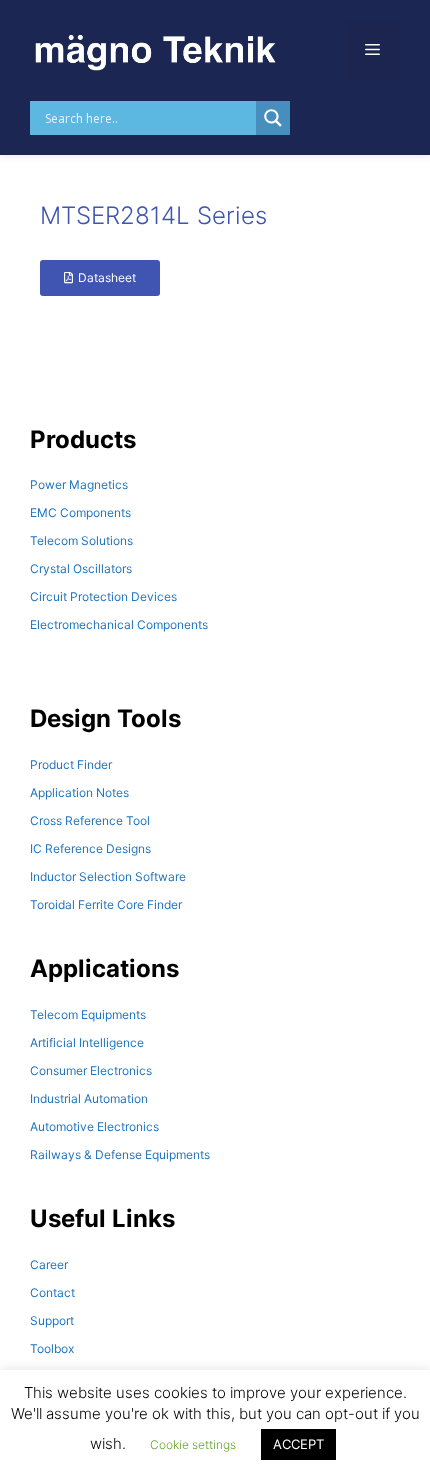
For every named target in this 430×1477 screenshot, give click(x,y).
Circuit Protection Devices (103, 596)
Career (49, 1264)
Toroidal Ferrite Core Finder (106, 904)
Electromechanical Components (119, 624)
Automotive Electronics (94, 1126)
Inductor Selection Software (108, 876)
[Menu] (372, 50)
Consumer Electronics (91, 1070)
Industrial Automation (89, 1098)
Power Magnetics (79, 484)
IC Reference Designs (90, 848)
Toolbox (52, 1348)
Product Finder (71, 764)
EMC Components (80, 512)
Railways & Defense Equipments (120, 1154)
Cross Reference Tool (90, 820)
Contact (52, 1292)
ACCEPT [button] (298, 1444)
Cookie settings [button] (193, 1444)
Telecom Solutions (81, 540)
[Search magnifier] (273, 118)
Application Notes (79, 792)
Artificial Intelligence (87, 1042)
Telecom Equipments (88, 1014)
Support (52, 1320)
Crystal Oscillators (81, 568)
